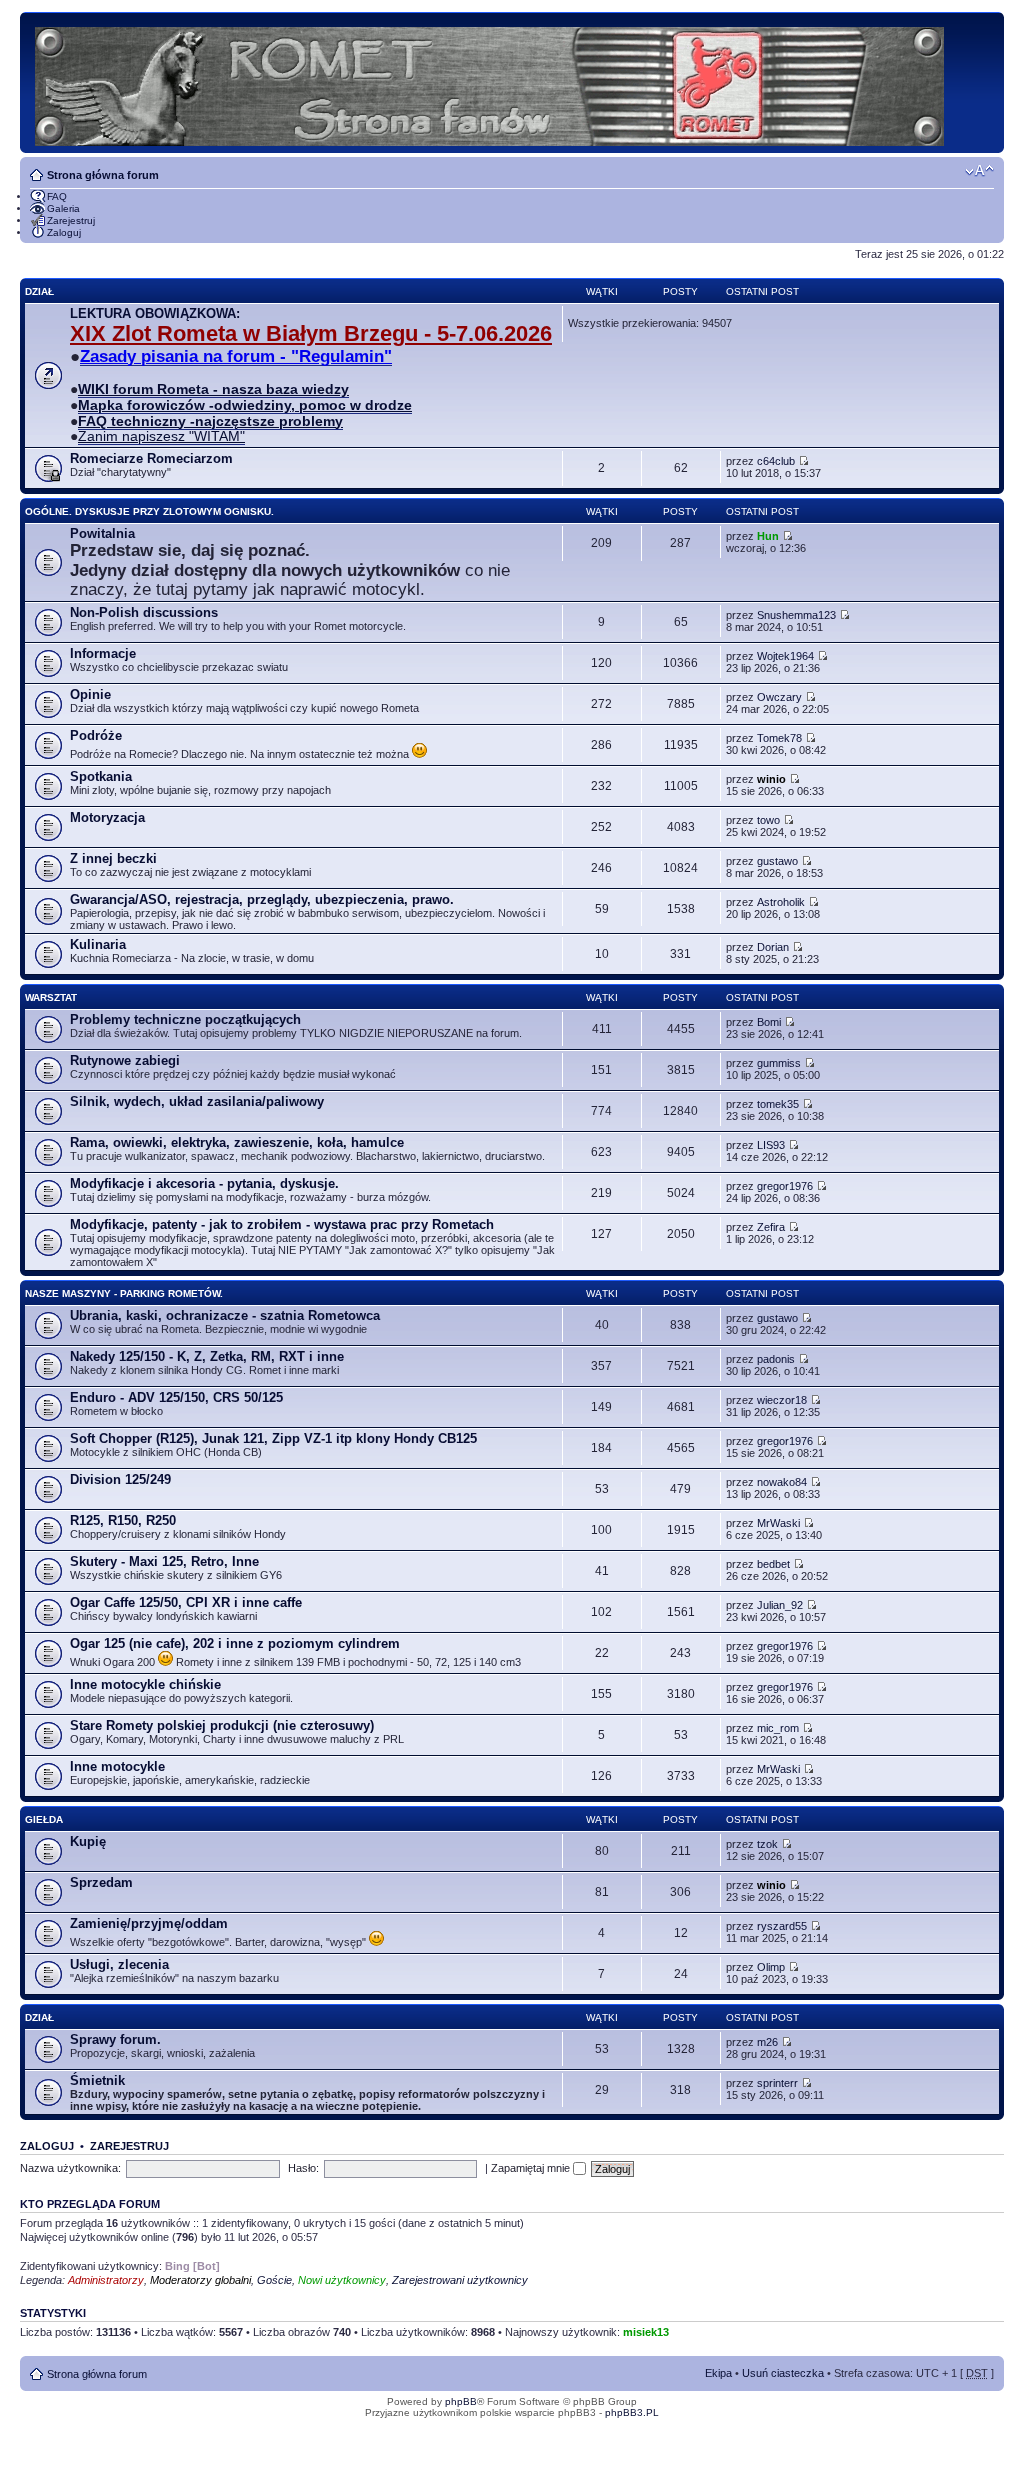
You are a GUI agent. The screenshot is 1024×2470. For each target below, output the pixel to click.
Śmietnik (97, 2080)
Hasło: (303, 2168)
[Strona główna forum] (491, 82)
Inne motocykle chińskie (145, 1684)
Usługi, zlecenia (119, 1964)
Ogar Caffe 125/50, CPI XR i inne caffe (186, 1602)
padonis (776, 1359)
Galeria (63, 208)
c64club (776, 461)
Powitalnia (102, 533)
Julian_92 (780, 1605)
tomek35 (778, 1104)
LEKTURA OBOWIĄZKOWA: (155, 313)
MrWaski (778, 1523)
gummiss (779, 1063)
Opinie (90, 694)
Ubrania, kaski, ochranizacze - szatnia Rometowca (225, 1315)
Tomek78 (779, 738)
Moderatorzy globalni (200, 2280)
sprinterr (777, 2083)
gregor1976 (785, 1186)
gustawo (777, 861)
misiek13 (646, 2332)
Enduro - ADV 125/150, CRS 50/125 (176, 1397)
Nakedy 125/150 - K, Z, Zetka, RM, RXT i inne (207, 1356)
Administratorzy (106, 2280)
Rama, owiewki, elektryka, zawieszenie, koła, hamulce (237, 1142)
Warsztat (51, 997)
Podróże (96, 735)
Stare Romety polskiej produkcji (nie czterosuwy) (222, 1725)
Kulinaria (98, 944)
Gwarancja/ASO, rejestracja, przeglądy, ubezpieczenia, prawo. (262, 899)
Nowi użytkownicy (342, 2280)
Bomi (769, 1022)
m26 (767, 2042)
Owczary (779, 697)
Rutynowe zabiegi (125, 1060)
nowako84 (782, 1482)
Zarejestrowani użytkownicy (460, 2280)
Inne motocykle (117, 1766)
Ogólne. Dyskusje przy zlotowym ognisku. (149, 511)
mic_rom (778, 1728)
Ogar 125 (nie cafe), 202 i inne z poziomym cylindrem (235, 1643)
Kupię (88, 1841)
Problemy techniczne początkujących (185, 1019)
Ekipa (718, 2373)
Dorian (773, 947)
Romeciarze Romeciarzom (151, 458)
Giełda (44, 1819)
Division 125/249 (120, 1479)
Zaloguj (64, 232)
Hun (768, 536)
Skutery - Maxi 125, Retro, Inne (164, 1561)
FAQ (57, 196)
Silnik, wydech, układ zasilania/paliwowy (197, 1101)
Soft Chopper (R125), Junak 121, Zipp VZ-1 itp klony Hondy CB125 (273, 1438)
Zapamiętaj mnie (532, 2168)
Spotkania (101, 776)
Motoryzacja (107, 817)
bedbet (773, 1564)
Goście (274, 2280)
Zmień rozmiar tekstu (979, 171)
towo (768, 820)
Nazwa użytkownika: (70, 2168)
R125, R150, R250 (123, 1520)
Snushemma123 (796, 615)
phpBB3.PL (632, 2412)
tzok (767, 1844)
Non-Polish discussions (144, 612)
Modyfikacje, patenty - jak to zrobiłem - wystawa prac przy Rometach (282, 1224)
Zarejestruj (71, 220)
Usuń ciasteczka (783, 2373)
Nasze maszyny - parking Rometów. (124, 1293)
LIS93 (771, 1145)
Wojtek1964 (785, 656)
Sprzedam (101, 1882)
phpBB (461, 2401)
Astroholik (781, 902)
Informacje (103, 653)
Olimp (771, 1967)
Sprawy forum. (115, 2039)
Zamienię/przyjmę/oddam (149, 1923)
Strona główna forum (103, 175)
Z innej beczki (113, 858)
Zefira (771, 1227)
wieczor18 (782, 1400)
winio (771, 779)
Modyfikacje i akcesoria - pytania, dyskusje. (204, 1183)
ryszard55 (782, 1926)
